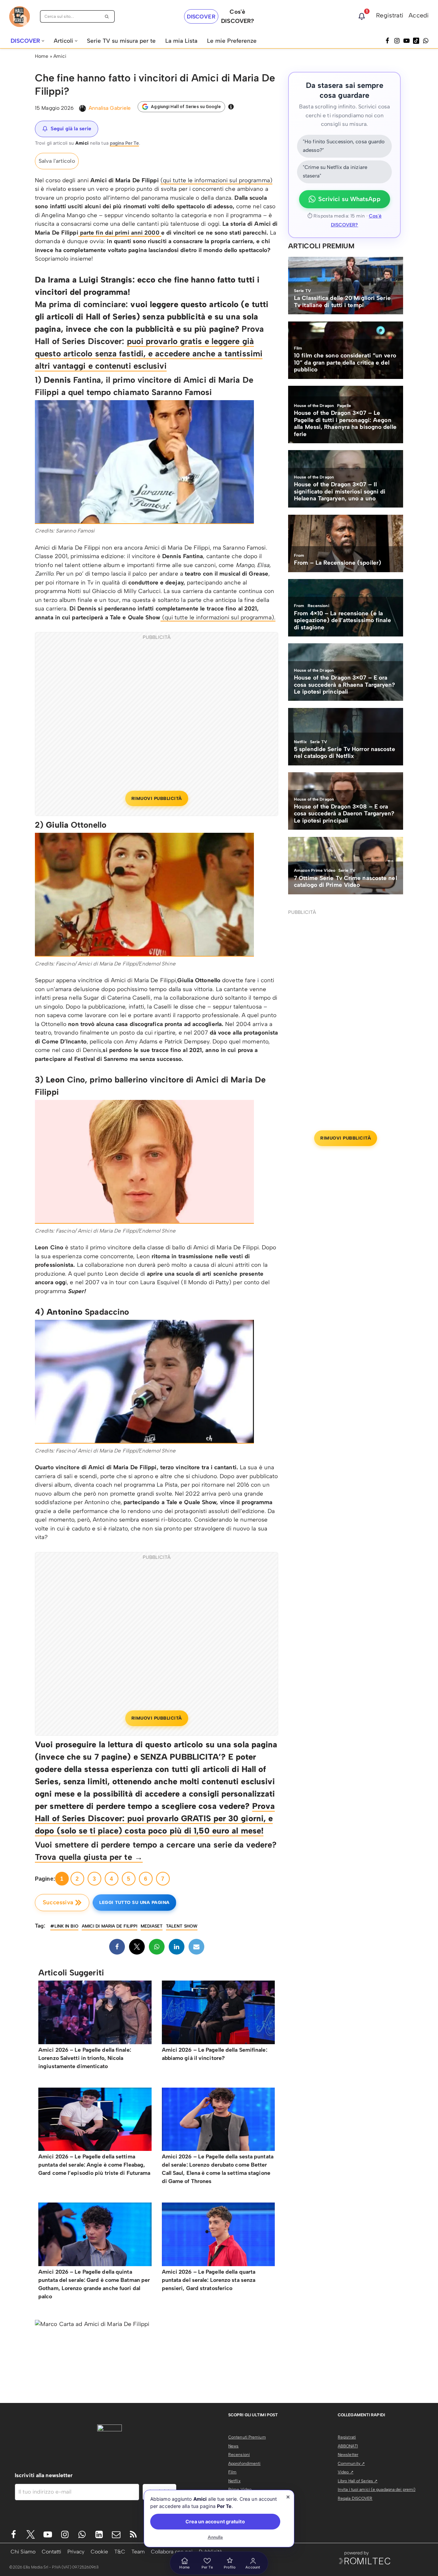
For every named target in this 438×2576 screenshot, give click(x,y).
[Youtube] (48, 2534)
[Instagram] (397, 41)
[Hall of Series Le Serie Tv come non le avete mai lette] (20, 17)
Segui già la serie (71, 129)
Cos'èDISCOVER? (237, 16)
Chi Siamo (23, 2552)
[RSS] (133, 2534)
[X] (137, 1947)
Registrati (390, 15)
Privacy (76, 2552)
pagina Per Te (124, 143)
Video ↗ (346, 2472)
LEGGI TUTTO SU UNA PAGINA (134, 1902)
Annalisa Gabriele (110, 108)
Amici (60, 56)
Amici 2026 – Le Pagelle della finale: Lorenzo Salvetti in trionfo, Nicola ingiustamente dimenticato (85, 2058)
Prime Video (240, 2489)
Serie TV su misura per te (121, 41)
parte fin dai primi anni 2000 (120, 233)
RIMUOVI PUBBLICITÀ (157, 798)
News (233, 2446)
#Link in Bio (64, 1926)
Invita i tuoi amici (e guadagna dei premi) (377, 2489)
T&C (120, 2552)
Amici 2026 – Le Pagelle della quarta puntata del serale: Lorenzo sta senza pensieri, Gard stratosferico (209, 2280)
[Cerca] (107, 16)
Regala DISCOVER (355, 2498)
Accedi (419, 15)
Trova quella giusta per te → (89, 1857)
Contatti (51, 2552)
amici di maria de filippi (110, 1926)
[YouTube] (407, 41)
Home (42, 56)
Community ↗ (351, 2463)
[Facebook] (387, 41)
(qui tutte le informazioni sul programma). (218, 617)
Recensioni (239, 2455)
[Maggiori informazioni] (231, 107)
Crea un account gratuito (215, 2521)
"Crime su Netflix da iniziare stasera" (335, 172)
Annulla (215, 2537)
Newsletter (348, 2455)
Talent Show (182, 1926)
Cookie (99, 2552)
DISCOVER (201, 17)
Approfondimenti (244, 2463)
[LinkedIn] (177, 1947)
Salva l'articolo (57, 161)
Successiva (58, 1902)
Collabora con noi (172, 2552)
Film (232, 2472)
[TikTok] (416, 41)
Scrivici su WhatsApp (349, 199)
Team (138, 2552)
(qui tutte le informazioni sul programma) (216, 180)
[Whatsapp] (426, 41)
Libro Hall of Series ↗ (358, 2481)
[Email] (196, 1947)
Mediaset (152, 1926)
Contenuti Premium (247, 2437)
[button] (43, 41)
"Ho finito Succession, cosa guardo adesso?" (344, 146)
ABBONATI (348, 2446)
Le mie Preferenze (232, 41)
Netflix (234, 2481)
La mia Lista (181, 41)
